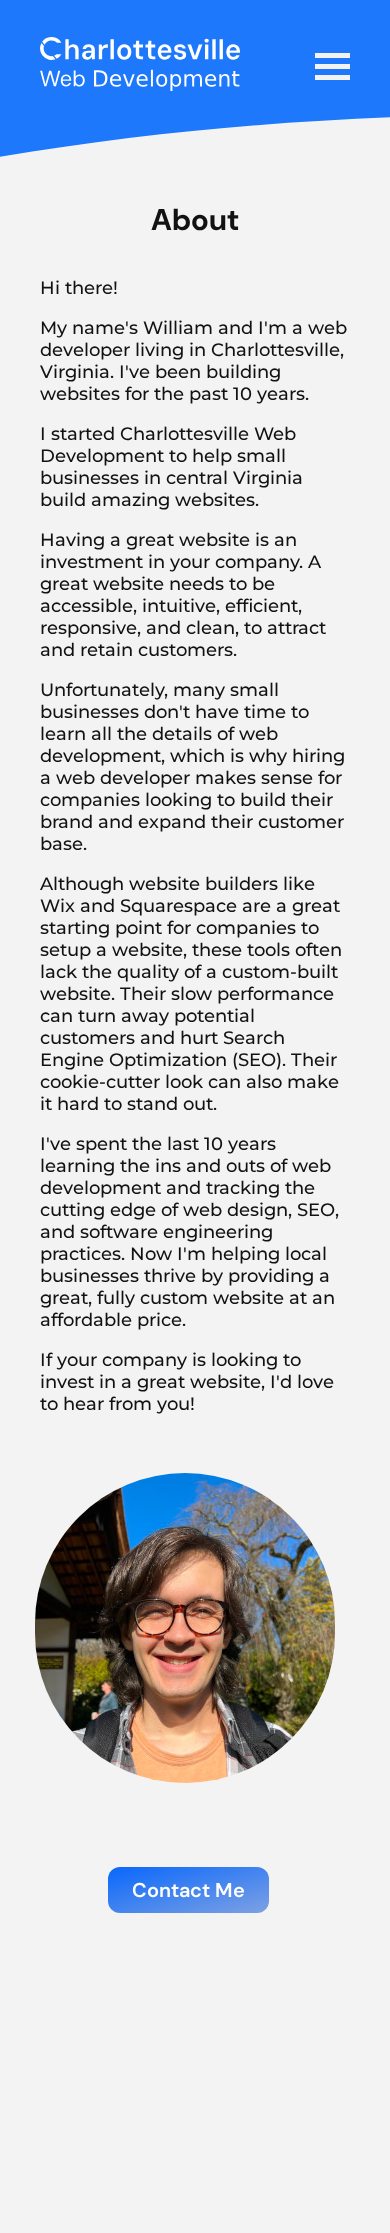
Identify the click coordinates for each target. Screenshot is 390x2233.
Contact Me (188, 1890)
